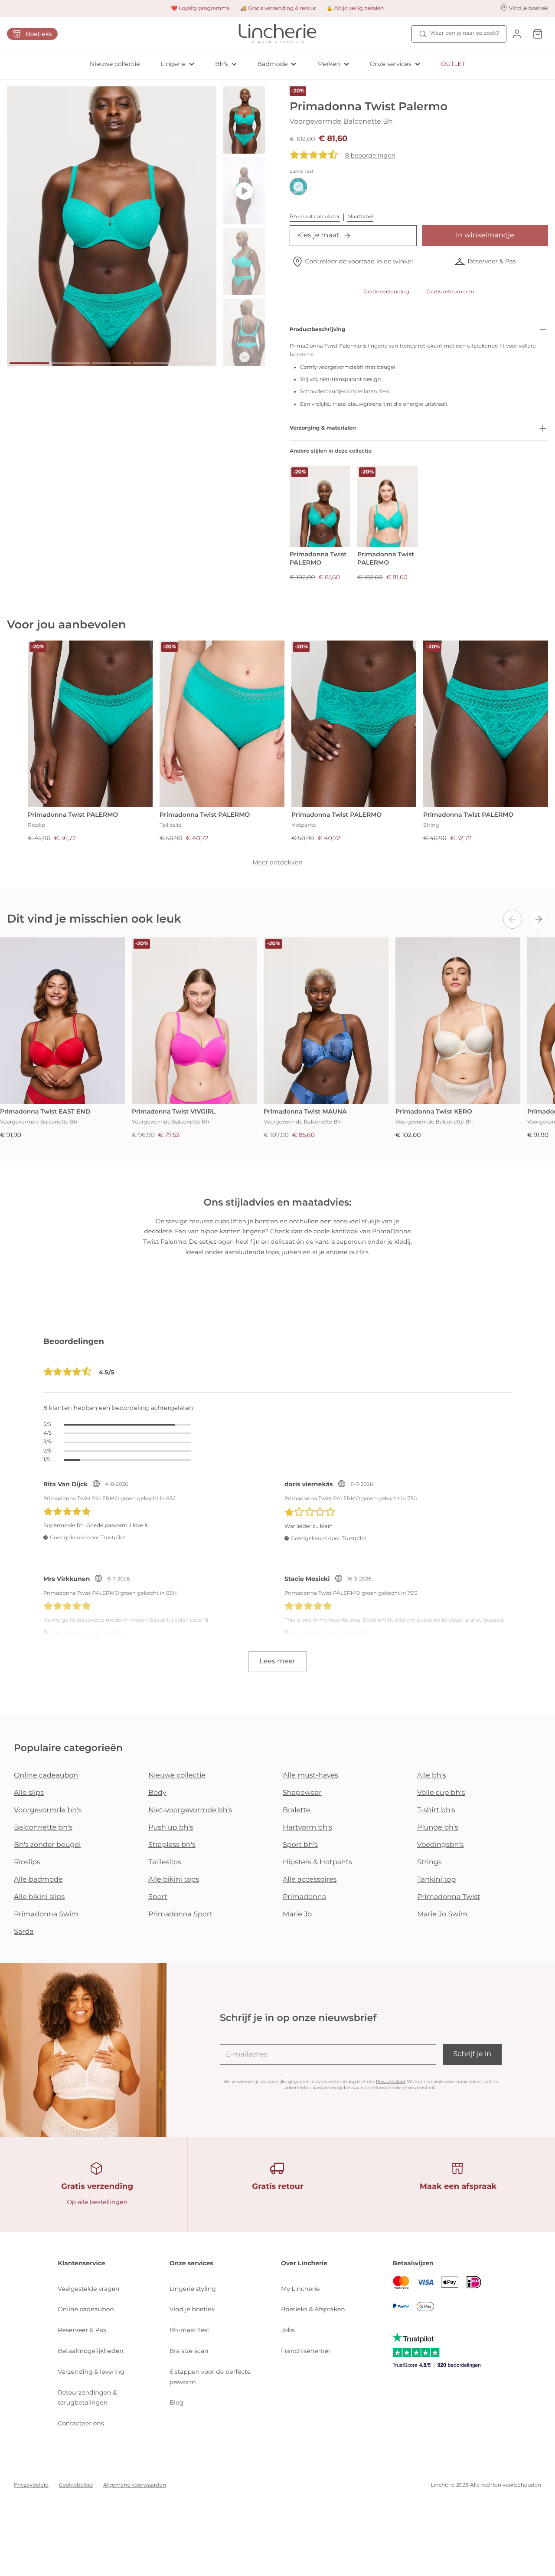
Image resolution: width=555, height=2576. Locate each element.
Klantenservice (81, 2263)
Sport (158, 1897)
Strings (429, 1862)
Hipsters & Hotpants (317, 1862)
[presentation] (513, 919)
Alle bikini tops (174, 1880)
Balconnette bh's (43, 1828)
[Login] (517, 34)
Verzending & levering (91, 2372)
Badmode (273, 64)
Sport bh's (300, 1845)
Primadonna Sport (180, 1914)
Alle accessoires (310, 1880)
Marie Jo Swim (442, 1914)
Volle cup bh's (441, 1793)
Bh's (222, 64)
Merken (328, 64)
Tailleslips (165, 1862)
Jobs (288, 2330)
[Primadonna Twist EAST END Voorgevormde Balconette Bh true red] (62, 1021)
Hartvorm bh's (307, 1828)
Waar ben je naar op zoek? (465, 33)
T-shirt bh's (436, 1810)
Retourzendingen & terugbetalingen (87, 2398)
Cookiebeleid (76, 2485)
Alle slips (29, 1793)
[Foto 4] (153, 363)
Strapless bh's (172, 1845)
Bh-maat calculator (315, 217)
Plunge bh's (438, 1828)
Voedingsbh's (440, 1845)
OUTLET (453, 64)
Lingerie (173, 64)
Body (157, 1793)
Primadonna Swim (46, 1914)
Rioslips (27, 1862)
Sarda (24, 1932)
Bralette (296, 1810)
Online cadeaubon (46, 1776)
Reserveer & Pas (491, 261)
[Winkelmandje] (538, 34)
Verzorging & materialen (323, 428)
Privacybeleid (390, 2081)
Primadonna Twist (449, 1897)
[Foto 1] (29, 363)
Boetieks (39, 34)
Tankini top (436, 1880)
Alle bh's (432, 1776)
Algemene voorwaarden (135, 2485)
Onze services (391, 64)
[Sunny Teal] (298, 187)
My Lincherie (300, 2289)
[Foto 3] (112, 363)
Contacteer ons (81, 2423)
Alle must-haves (310, 1776)
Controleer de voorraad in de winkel (359, 261)
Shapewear (302, 1793)
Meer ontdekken (277, 862)
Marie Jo (297, 1914)
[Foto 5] (194, 363)
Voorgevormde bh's (48, 1810)
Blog (177, 2402)
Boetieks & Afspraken (313, 2309)
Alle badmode (38, 1880)
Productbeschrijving (317, 330)
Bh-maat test (190, 2330)
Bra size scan (189, 2351)
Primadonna (304, 1897)
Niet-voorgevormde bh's (190, 1810)
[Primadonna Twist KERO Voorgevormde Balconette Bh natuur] (458, 1021)
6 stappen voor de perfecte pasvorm (210, 2377)
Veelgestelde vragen (88, 2289)
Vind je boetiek (192, 2309)
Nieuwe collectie (115, 64)
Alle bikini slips (39, 1897)
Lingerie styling (193, 2289)
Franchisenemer (306, 2351)
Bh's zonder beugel (47, 1845)
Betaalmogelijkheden (90, 2351)
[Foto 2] (70, 363)
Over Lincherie (304, 2263)
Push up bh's (171, 1828)
